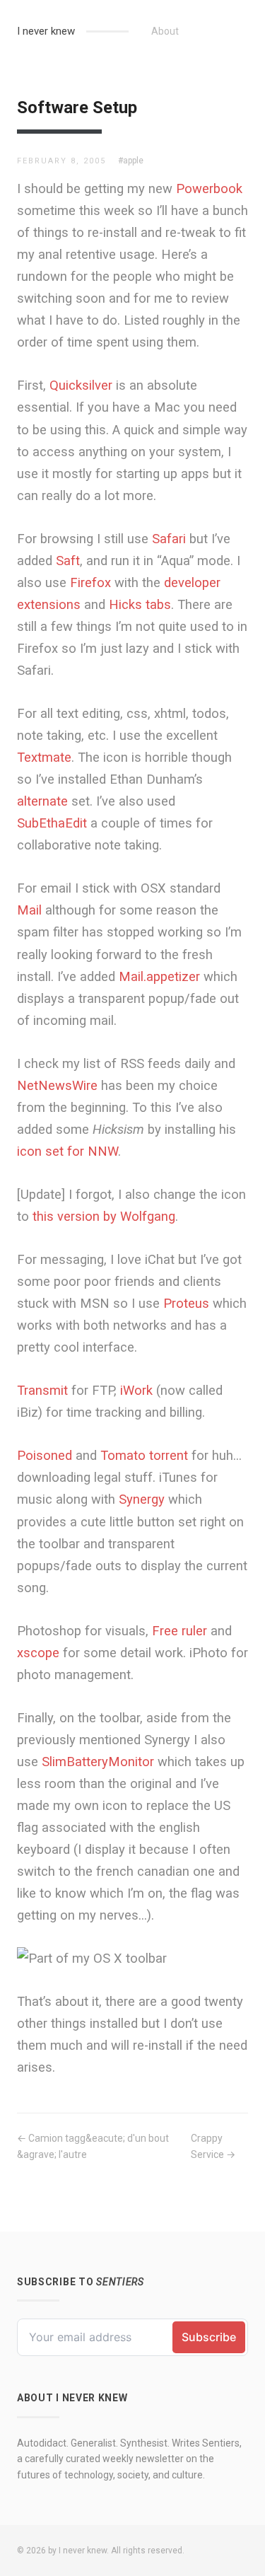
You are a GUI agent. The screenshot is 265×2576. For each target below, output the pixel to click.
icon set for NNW (67, 1151)
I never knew (46, 31)
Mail (29, 910)
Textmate (44, 757)
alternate (42, 801)
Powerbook (209, 188)
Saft (68, 561)
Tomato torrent (144, 1455)
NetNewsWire (57, 1085)
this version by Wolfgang (104, 1216)
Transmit (42, 1390)
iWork (136, 1390)
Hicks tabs (140, 604)
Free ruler (179, 1631)
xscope (38, 1653)
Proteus (186, 1303)
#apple (131, 161)
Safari (169, 539)
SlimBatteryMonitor (98, 1762)
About (165, 31)
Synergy (142, 1499)
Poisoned (45, 1455)
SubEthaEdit (52, 823)
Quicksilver (81, 385)
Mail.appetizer (159, 976)
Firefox (90, 582)
